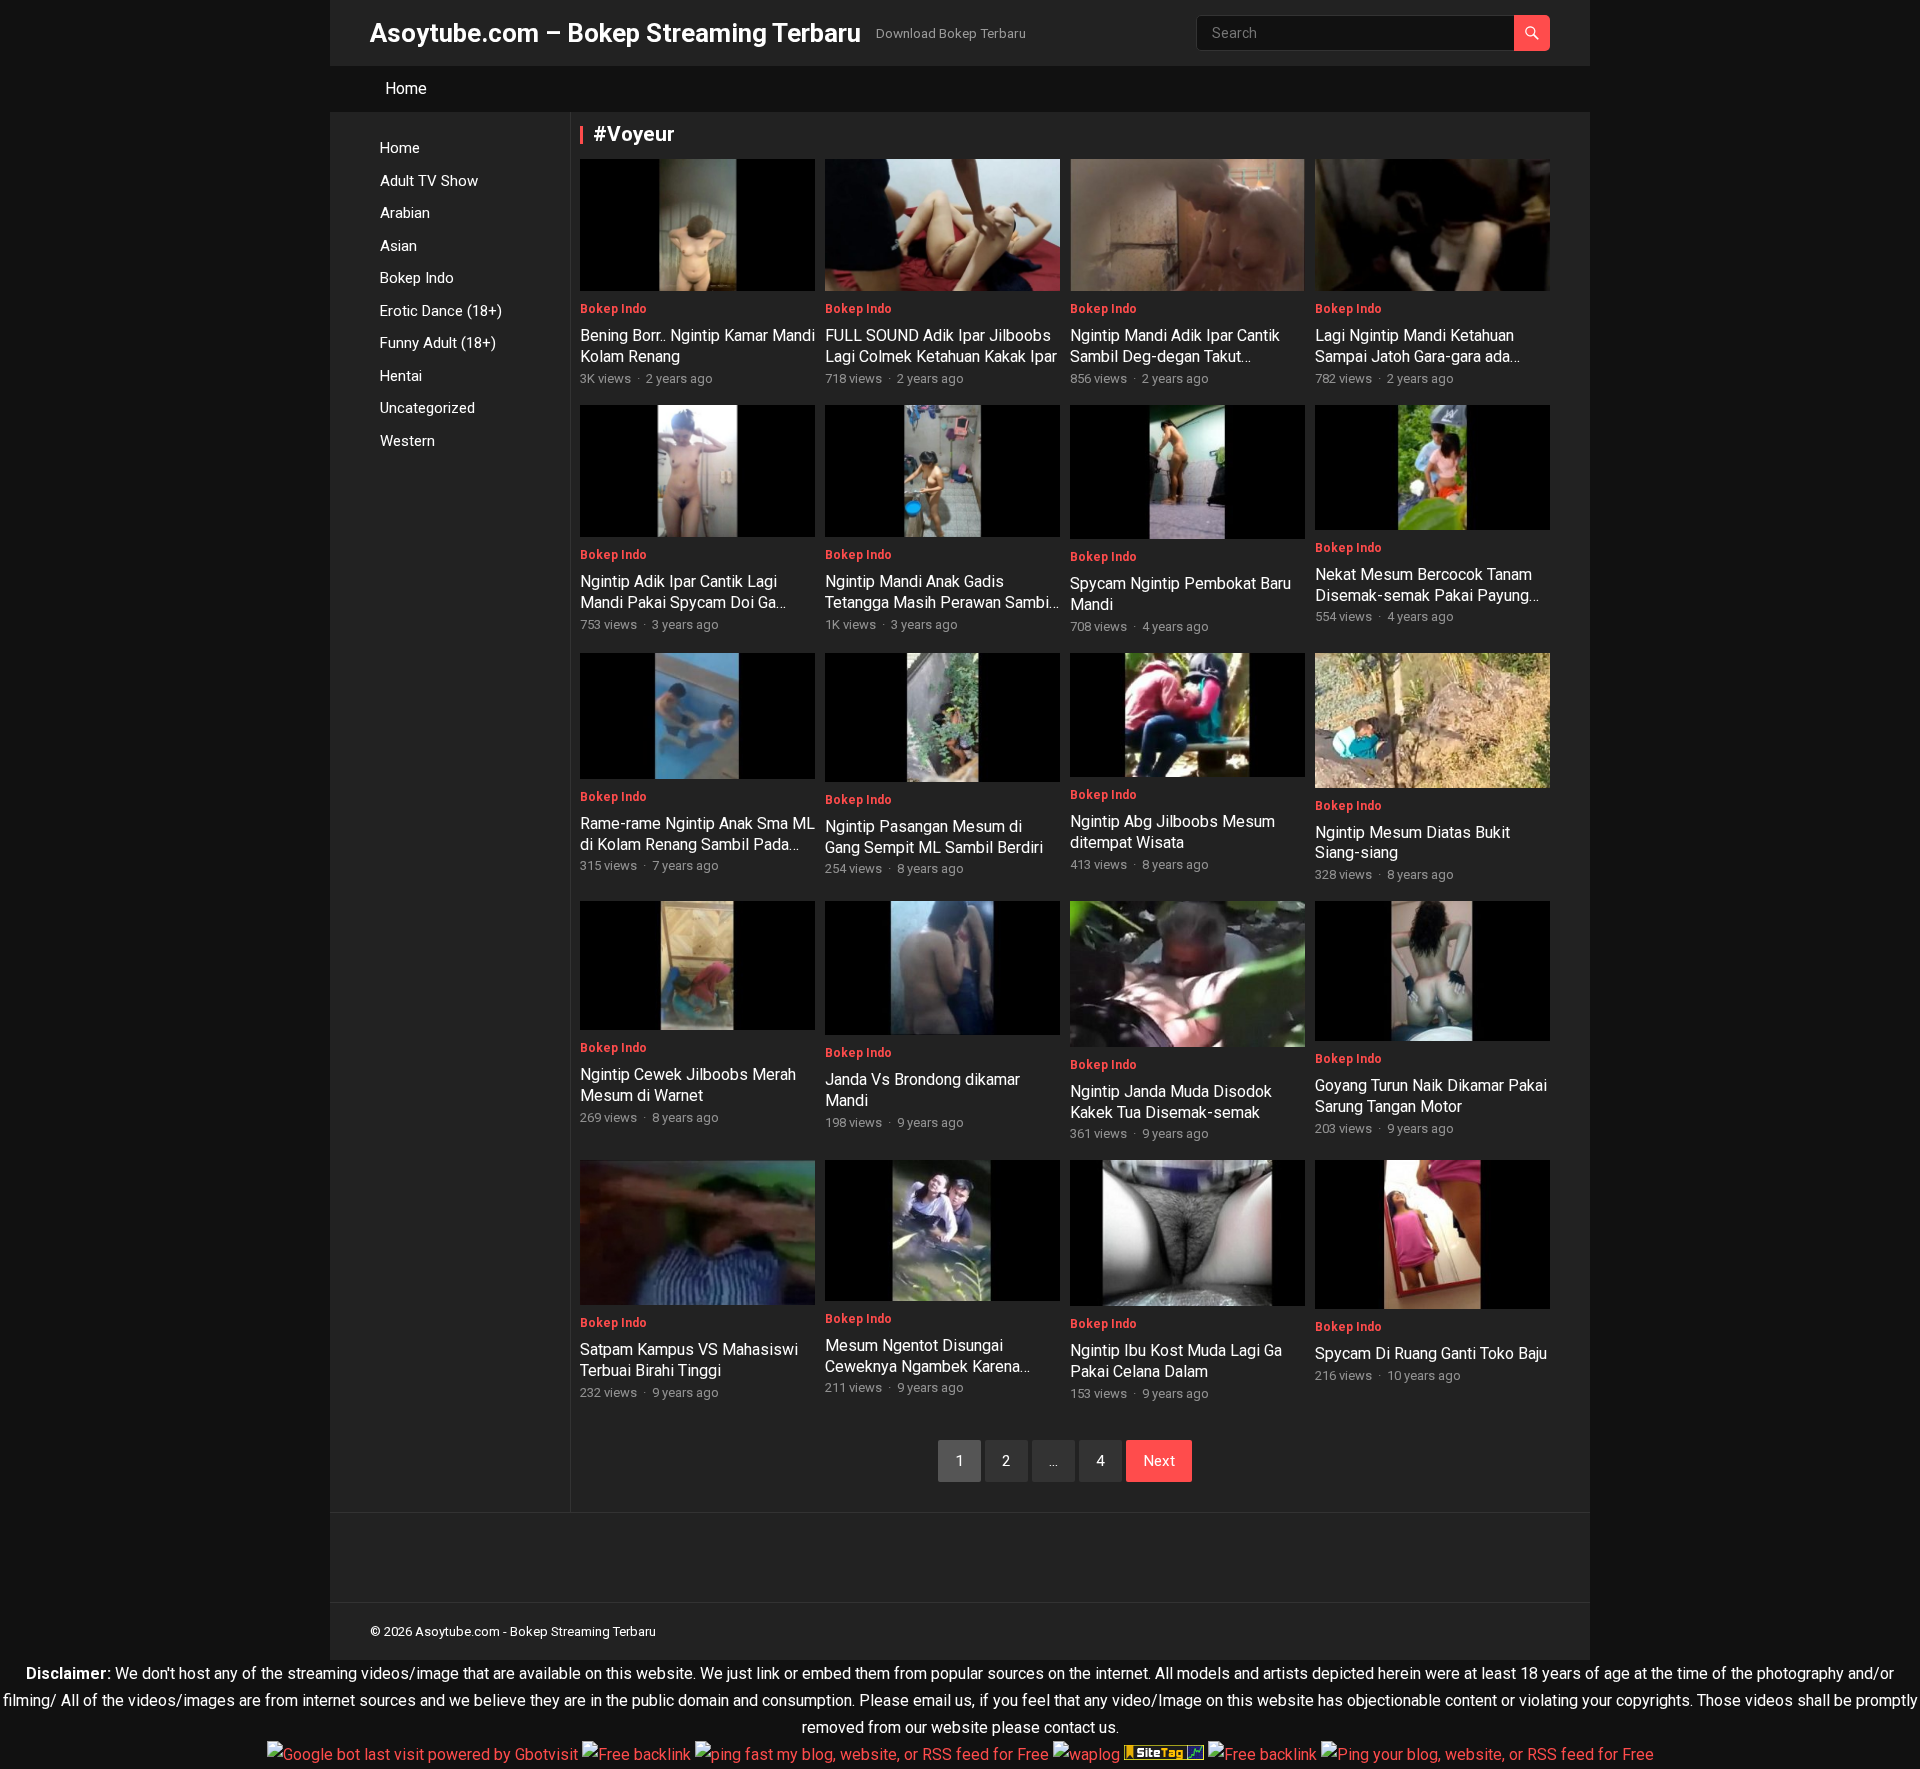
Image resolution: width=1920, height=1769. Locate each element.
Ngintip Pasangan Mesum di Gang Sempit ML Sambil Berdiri (934, 837)
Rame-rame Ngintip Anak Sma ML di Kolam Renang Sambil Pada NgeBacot (697, 844)
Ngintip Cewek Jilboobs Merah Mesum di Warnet (688, 1085)
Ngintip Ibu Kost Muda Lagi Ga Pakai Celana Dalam (1176, 1361)
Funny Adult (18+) (438, 343)
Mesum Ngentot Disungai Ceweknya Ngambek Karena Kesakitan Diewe (922, 1366)
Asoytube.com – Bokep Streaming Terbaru (615, 33)
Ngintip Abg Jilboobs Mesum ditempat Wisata (1172, 832)
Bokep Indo (417, 278)
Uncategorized (427, 408)
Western (407, 441)
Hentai (401, 376)
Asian (398, 246)
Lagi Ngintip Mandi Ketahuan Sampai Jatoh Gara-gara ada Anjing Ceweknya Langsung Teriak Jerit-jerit (1414, 366)
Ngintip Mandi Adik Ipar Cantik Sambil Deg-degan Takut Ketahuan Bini (1175, 356)
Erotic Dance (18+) (441, 311)
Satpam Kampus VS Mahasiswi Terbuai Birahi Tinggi (689, 1360)
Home (406, 88)
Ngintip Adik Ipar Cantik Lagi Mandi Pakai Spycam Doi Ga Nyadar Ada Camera (678, 602)
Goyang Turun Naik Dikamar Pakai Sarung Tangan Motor (1431, 1096)
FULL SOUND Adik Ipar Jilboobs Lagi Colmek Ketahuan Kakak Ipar (941, 346)
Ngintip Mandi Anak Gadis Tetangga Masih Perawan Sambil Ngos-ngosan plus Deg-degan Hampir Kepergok (939, 612)
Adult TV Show (429, 181)
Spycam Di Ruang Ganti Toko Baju (1431, 1353)
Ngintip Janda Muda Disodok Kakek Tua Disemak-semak (1171, 1102)
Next (1159, 1461)
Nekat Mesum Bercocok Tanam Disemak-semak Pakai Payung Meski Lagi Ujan (1423, 595)
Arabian (405, 213)
